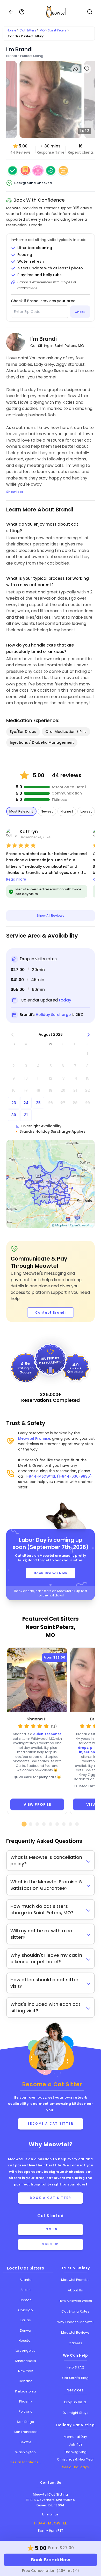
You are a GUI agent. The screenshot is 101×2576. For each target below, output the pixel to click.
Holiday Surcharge (53, 1015)
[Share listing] (76, 69)
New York (26, 2371)
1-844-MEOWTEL (51, 2523)
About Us (75, 2290)
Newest (47, 811)
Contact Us (51, 2483)
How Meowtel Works (75, 2301)
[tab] (24, 1824)
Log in (51, 2229)
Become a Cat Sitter (51, 2124)
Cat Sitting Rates (75, 2311)
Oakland (26, 2381)
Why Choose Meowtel (75, 2322)
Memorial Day (75, 2437)
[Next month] (89, 1035)
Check (80, 312)
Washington (26, 2452)
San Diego (26, 2422)
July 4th (75, 2444)
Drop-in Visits (75, 2402)
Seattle (26, 2442)
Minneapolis (26, 2361)
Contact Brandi (51, 1312)
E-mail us (51, 2514)
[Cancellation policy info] (77, 2571)
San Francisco (26, 2432)
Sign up (51, 2244)
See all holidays (75, 2467)
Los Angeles (26, 2351)
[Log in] (22, 12)
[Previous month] (13, 1035)
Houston (26, 2341)
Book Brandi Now (51, 1573)
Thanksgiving (75, 2452)
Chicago (26, 2310)
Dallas (26, 2320)
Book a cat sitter (51, 2198)
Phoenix (26, 2401)
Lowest (86, 811)
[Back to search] (11, 12)
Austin (26, 2290)
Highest (67, 811)
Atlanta (26, 2280)
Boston (26, 2300)
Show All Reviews (51, 916)
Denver (26, 2330)
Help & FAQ (75, 2367)
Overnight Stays (75, 2413)
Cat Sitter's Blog (75, 2378)
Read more (16, 879)
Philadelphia (26, 2391)
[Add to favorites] (87, 69)
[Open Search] (90, 12)
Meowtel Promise (34, 1438)
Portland (26, 2411)
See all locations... (26, 2462)
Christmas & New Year (75, 2459)
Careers (75, 2343)
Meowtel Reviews (75, 2333)
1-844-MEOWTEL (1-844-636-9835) (59, 1476)
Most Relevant (21, 811)
